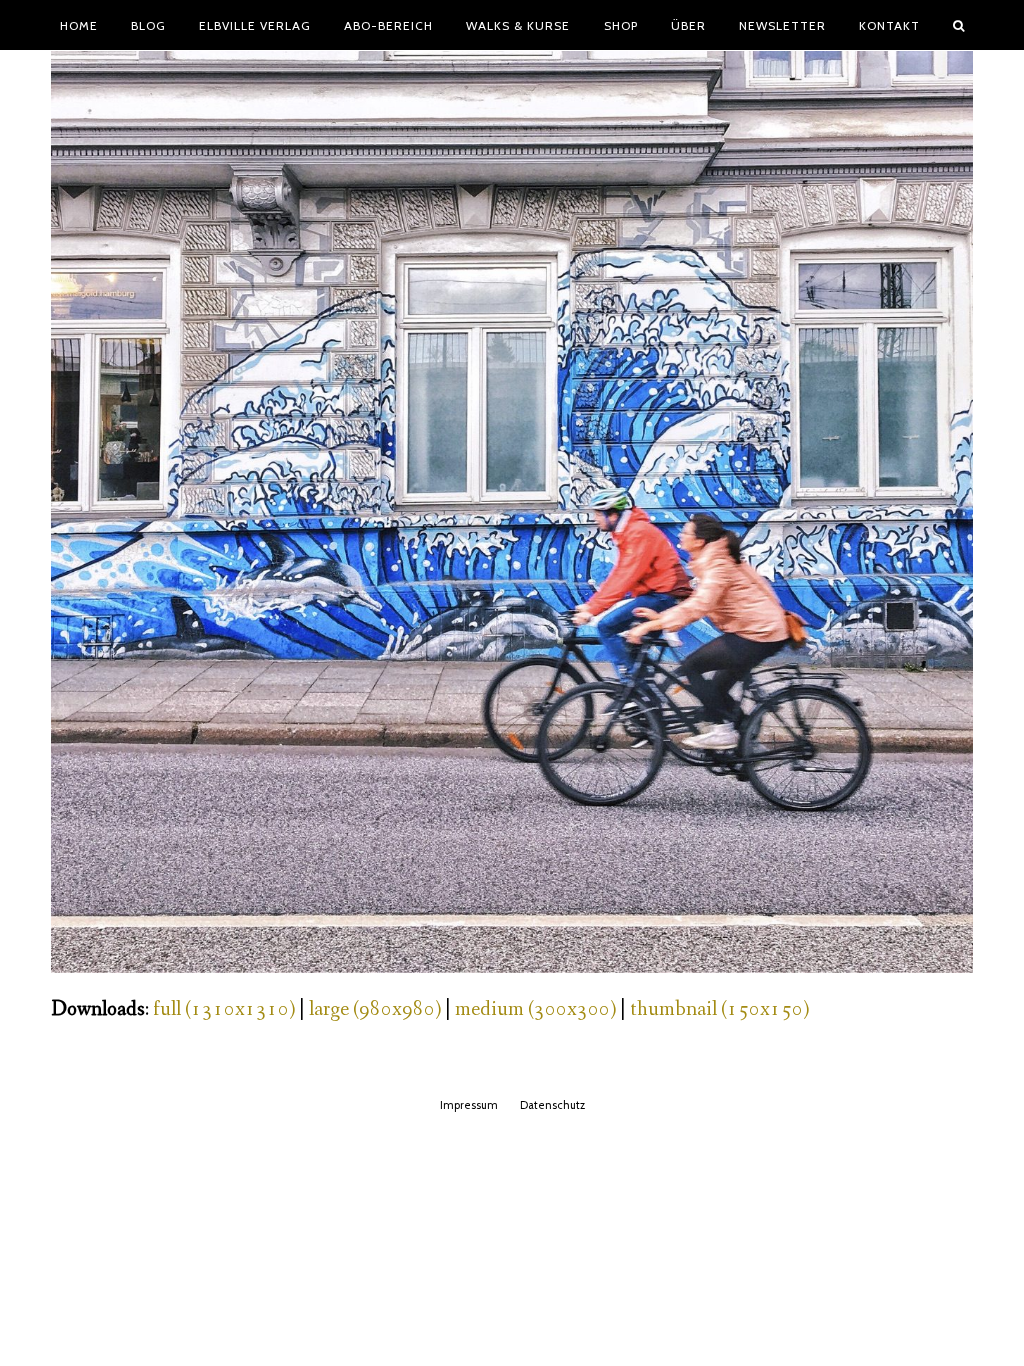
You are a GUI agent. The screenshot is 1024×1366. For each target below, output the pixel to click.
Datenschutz (552, 1105)
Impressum (469, 1105)
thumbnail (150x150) (719, 1009)
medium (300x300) (535, 1009)
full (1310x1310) (224, 1009)
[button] (959, 25)
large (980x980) (375, 1009)
